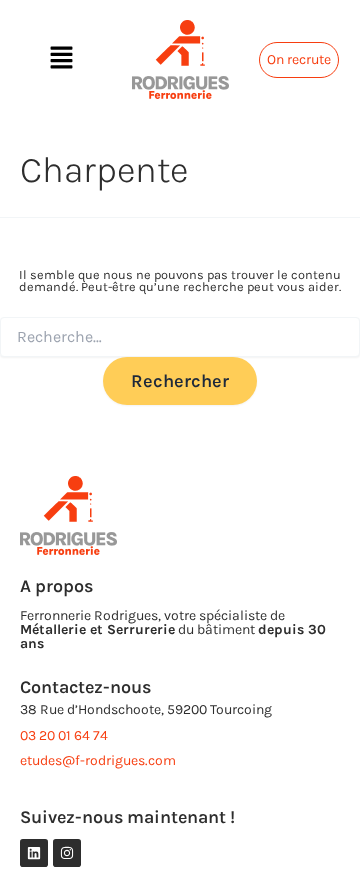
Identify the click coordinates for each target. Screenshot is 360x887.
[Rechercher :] (180, 337)
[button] (61, 59)
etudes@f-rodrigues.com (98, 760)
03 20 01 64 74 (64, 735)
